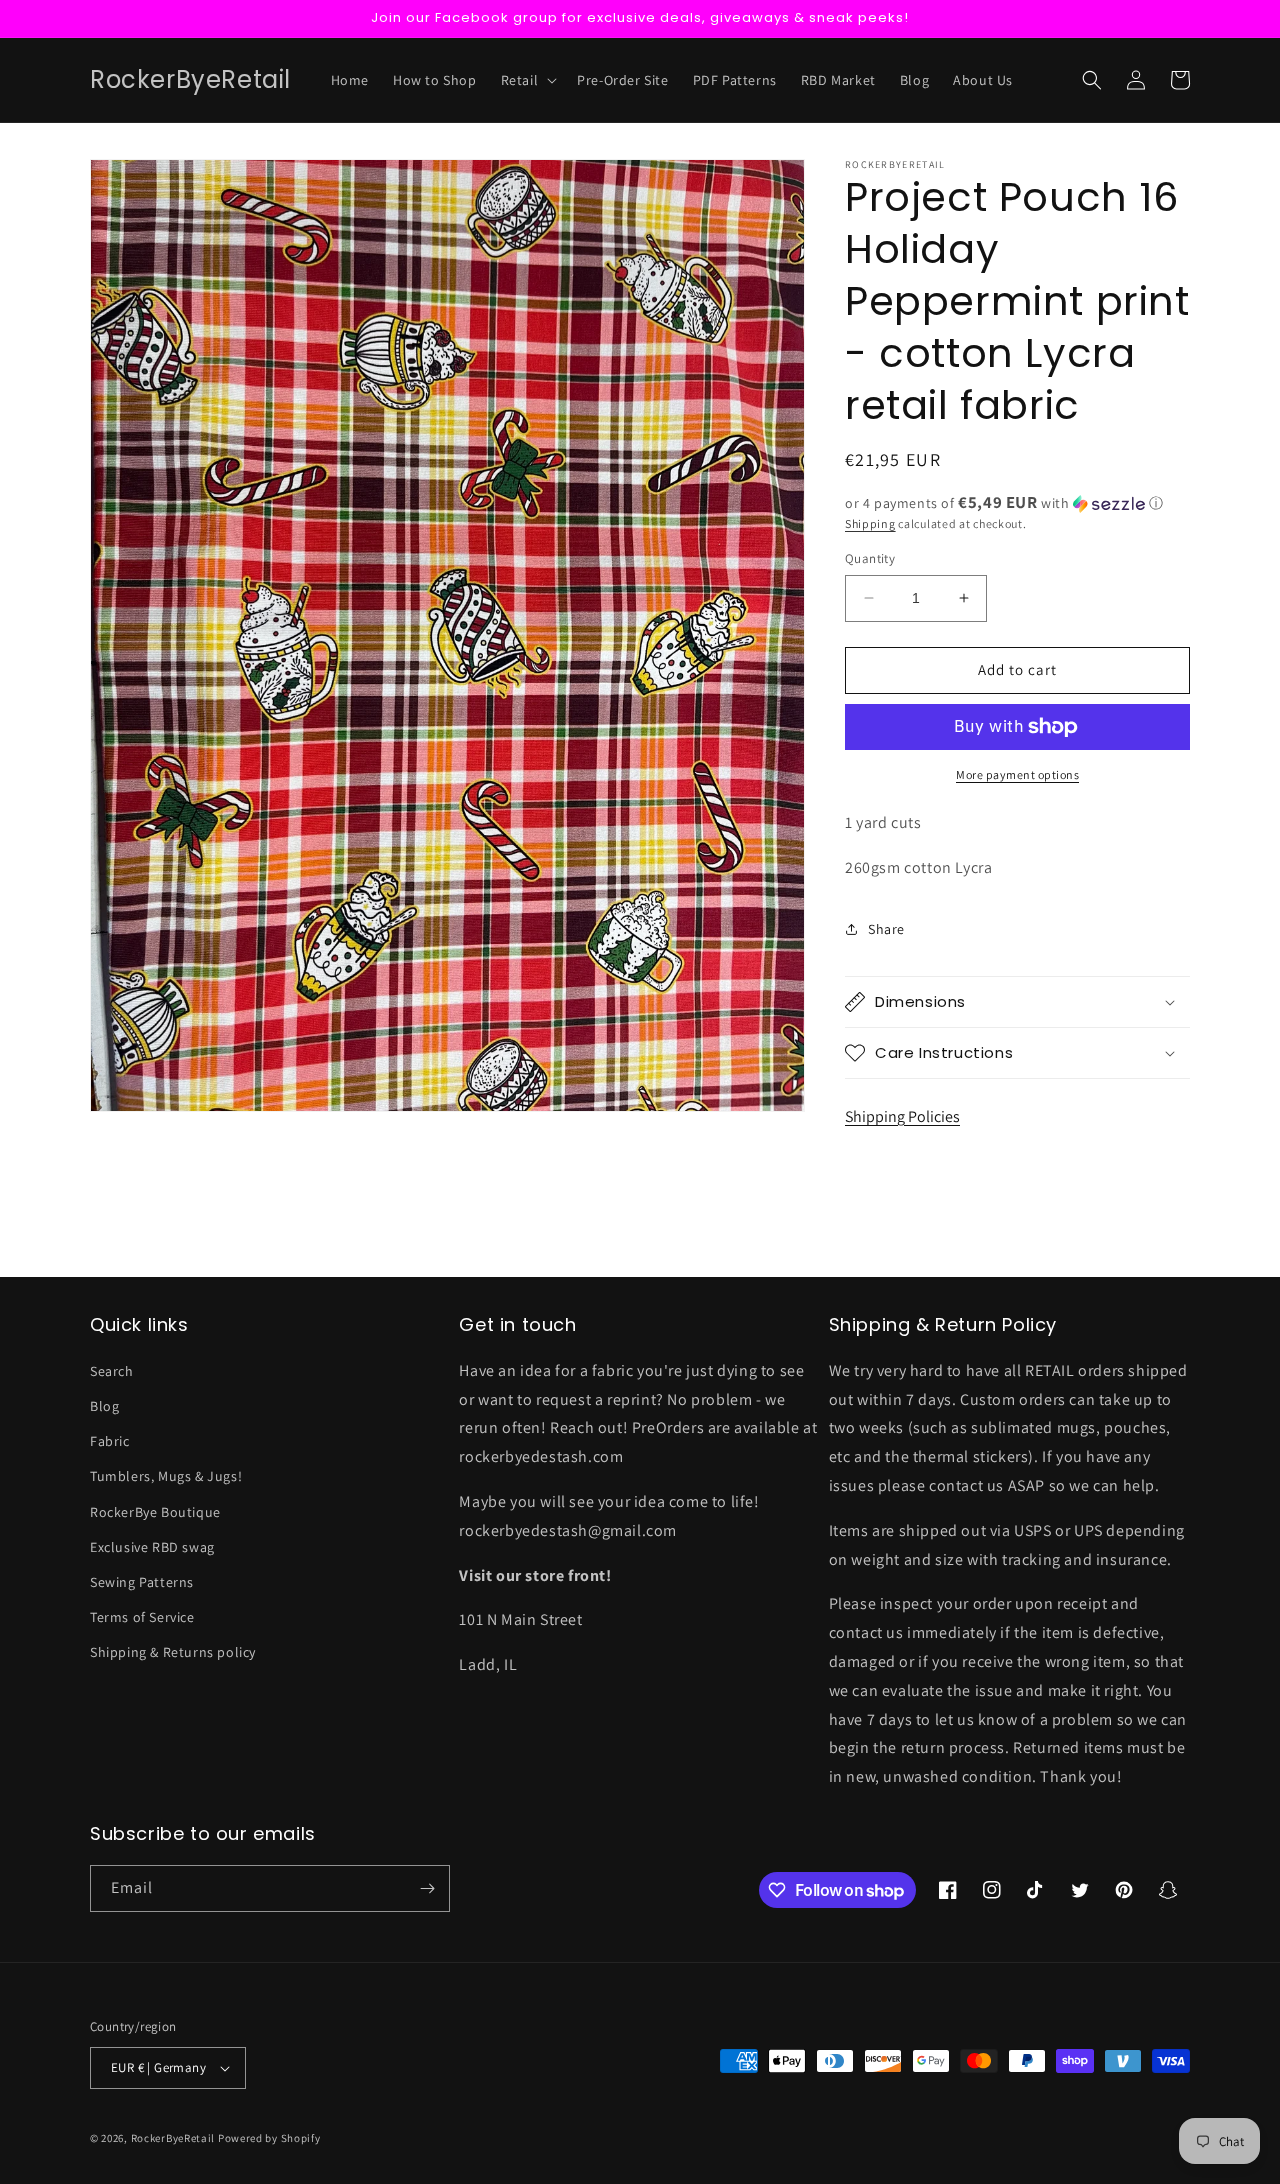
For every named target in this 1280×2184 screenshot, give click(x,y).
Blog (104, 1406)
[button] (527, 80)
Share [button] (886, 929)
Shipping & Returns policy (173, 1652)
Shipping (870, 523)
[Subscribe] (427, 1888)
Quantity (870, 558)
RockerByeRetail (173, 2138)
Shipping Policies (902, 1116)
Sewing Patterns (142, 1582)
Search (112, 1371)
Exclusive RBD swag (152, 1547)
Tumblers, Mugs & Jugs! (166, 1476)
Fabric (110, 1441)
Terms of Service (142, 1617)
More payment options (1017, 774)
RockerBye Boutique (155, 1512)
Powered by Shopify (269, 2138)
